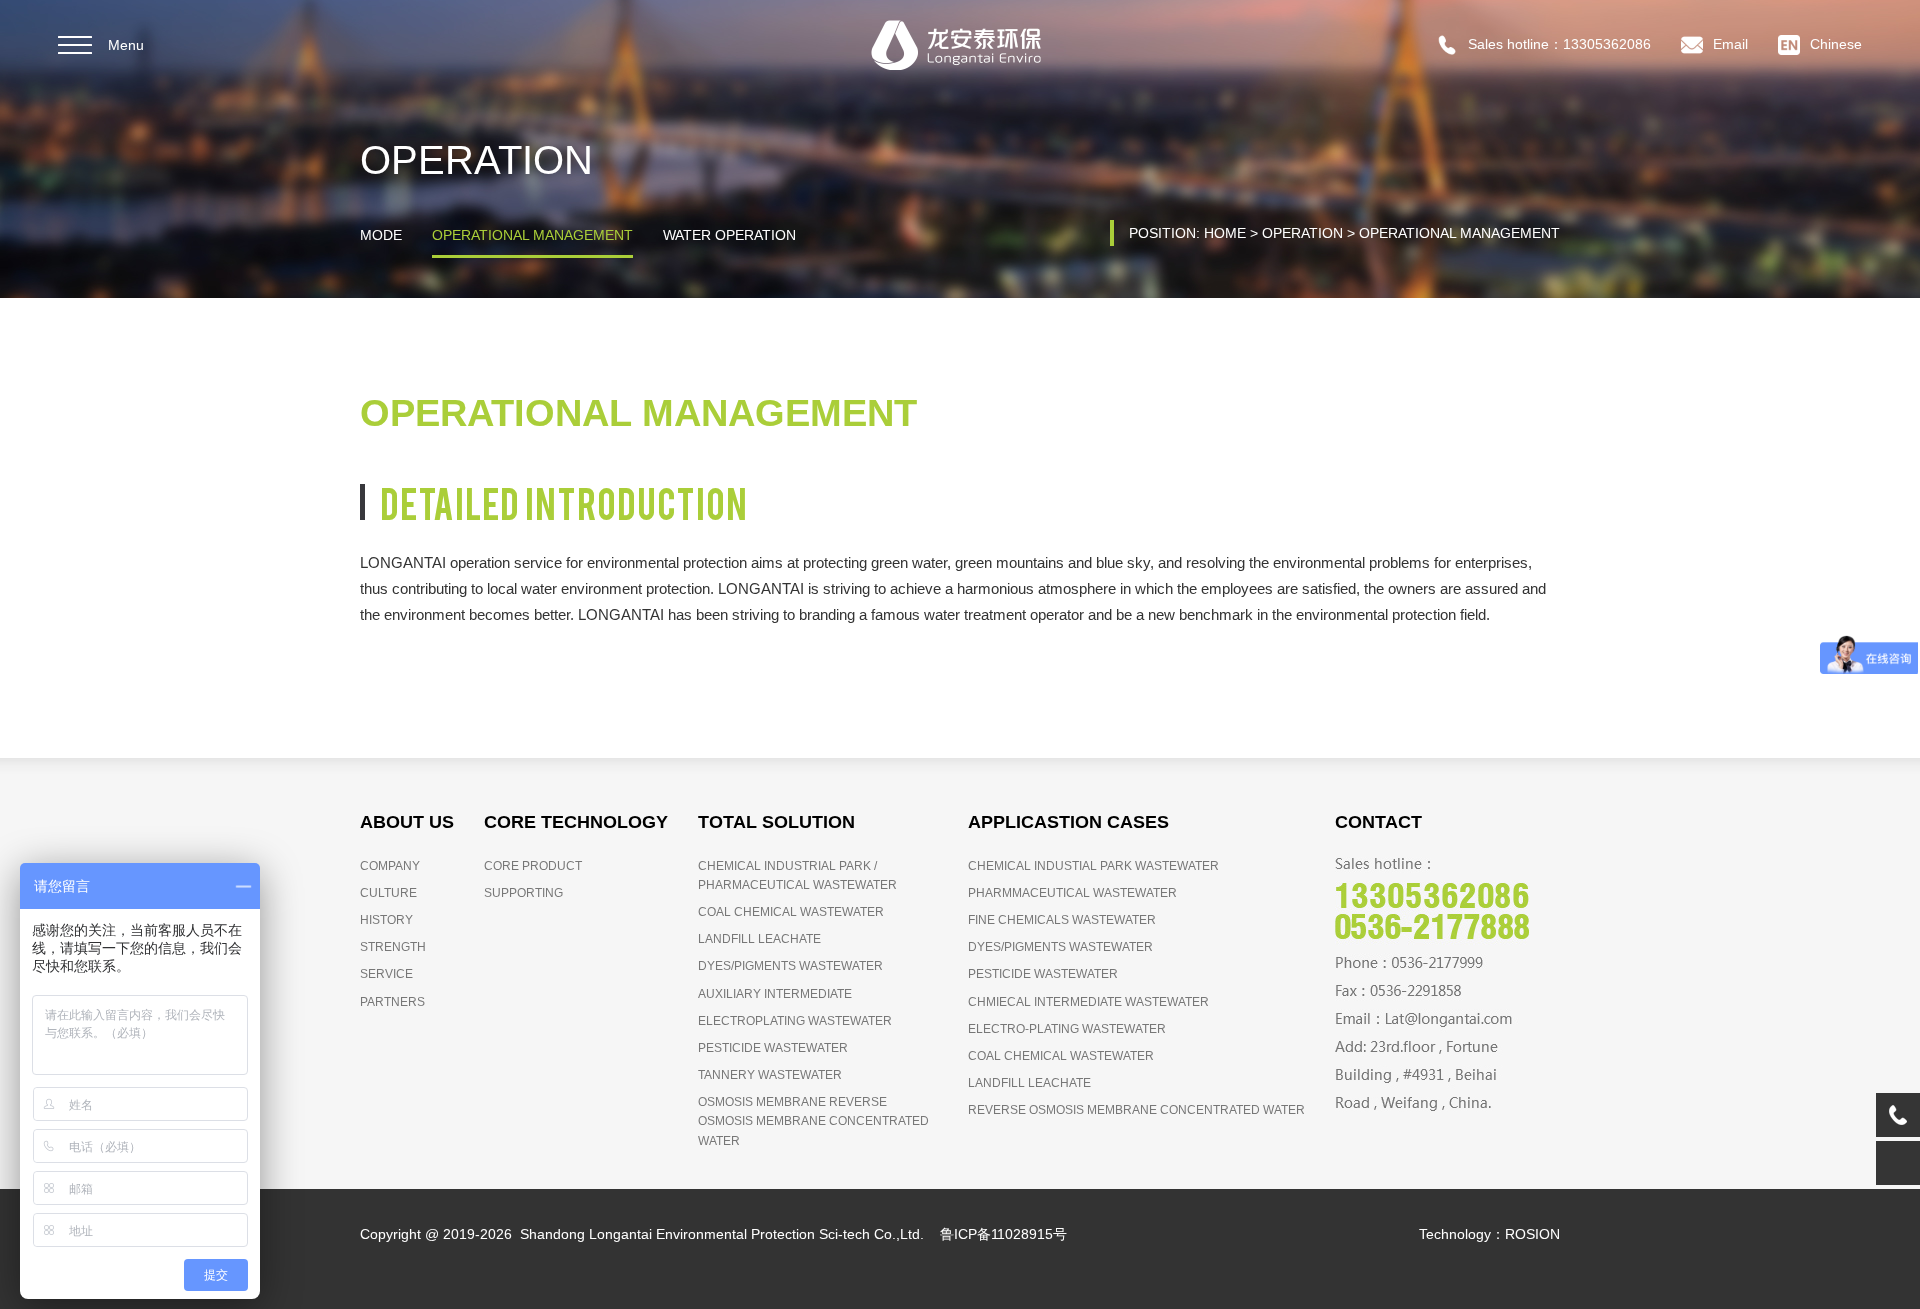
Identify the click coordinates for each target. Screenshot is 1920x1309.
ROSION (1200, 1234)
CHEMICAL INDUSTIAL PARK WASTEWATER (1093, 866)
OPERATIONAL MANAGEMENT (532, 235)
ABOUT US (407, 822)
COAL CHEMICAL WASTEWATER (791, 912)
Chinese (1836, 44)
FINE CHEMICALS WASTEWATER (1062, 920)
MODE (381, 235)
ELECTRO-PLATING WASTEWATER (1067, 1029)
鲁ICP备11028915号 (1003, 1234)
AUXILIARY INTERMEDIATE (775, 994)
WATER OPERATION (729, 235)
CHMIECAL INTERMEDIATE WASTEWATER (1088, 1002)
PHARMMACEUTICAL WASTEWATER (1072, 893)
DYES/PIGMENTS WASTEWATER (790, 966)
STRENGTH (393, 947)
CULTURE (388, 893)
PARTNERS (392, 1002)
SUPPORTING (523, 893)
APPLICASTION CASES (1068, 822)
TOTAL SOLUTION (776, 822)
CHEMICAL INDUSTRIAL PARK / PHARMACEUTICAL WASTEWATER (797, 875)
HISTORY (386, 920)
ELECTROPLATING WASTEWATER (795, 1021)
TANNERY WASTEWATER (770, 1075)
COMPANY (390, 866)
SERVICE (386, 974)
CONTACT (1378, 822)
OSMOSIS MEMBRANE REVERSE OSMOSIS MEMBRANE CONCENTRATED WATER (813, 1121)
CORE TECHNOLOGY (576, 822)
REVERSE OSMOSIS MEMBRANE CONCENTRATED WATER (1136, 1110)
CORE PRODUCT (533, 866)
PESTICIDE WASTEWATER (773, 1048)
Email (1730, 44)
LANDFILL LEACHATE (759, 939)
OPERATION (1302, 233)
